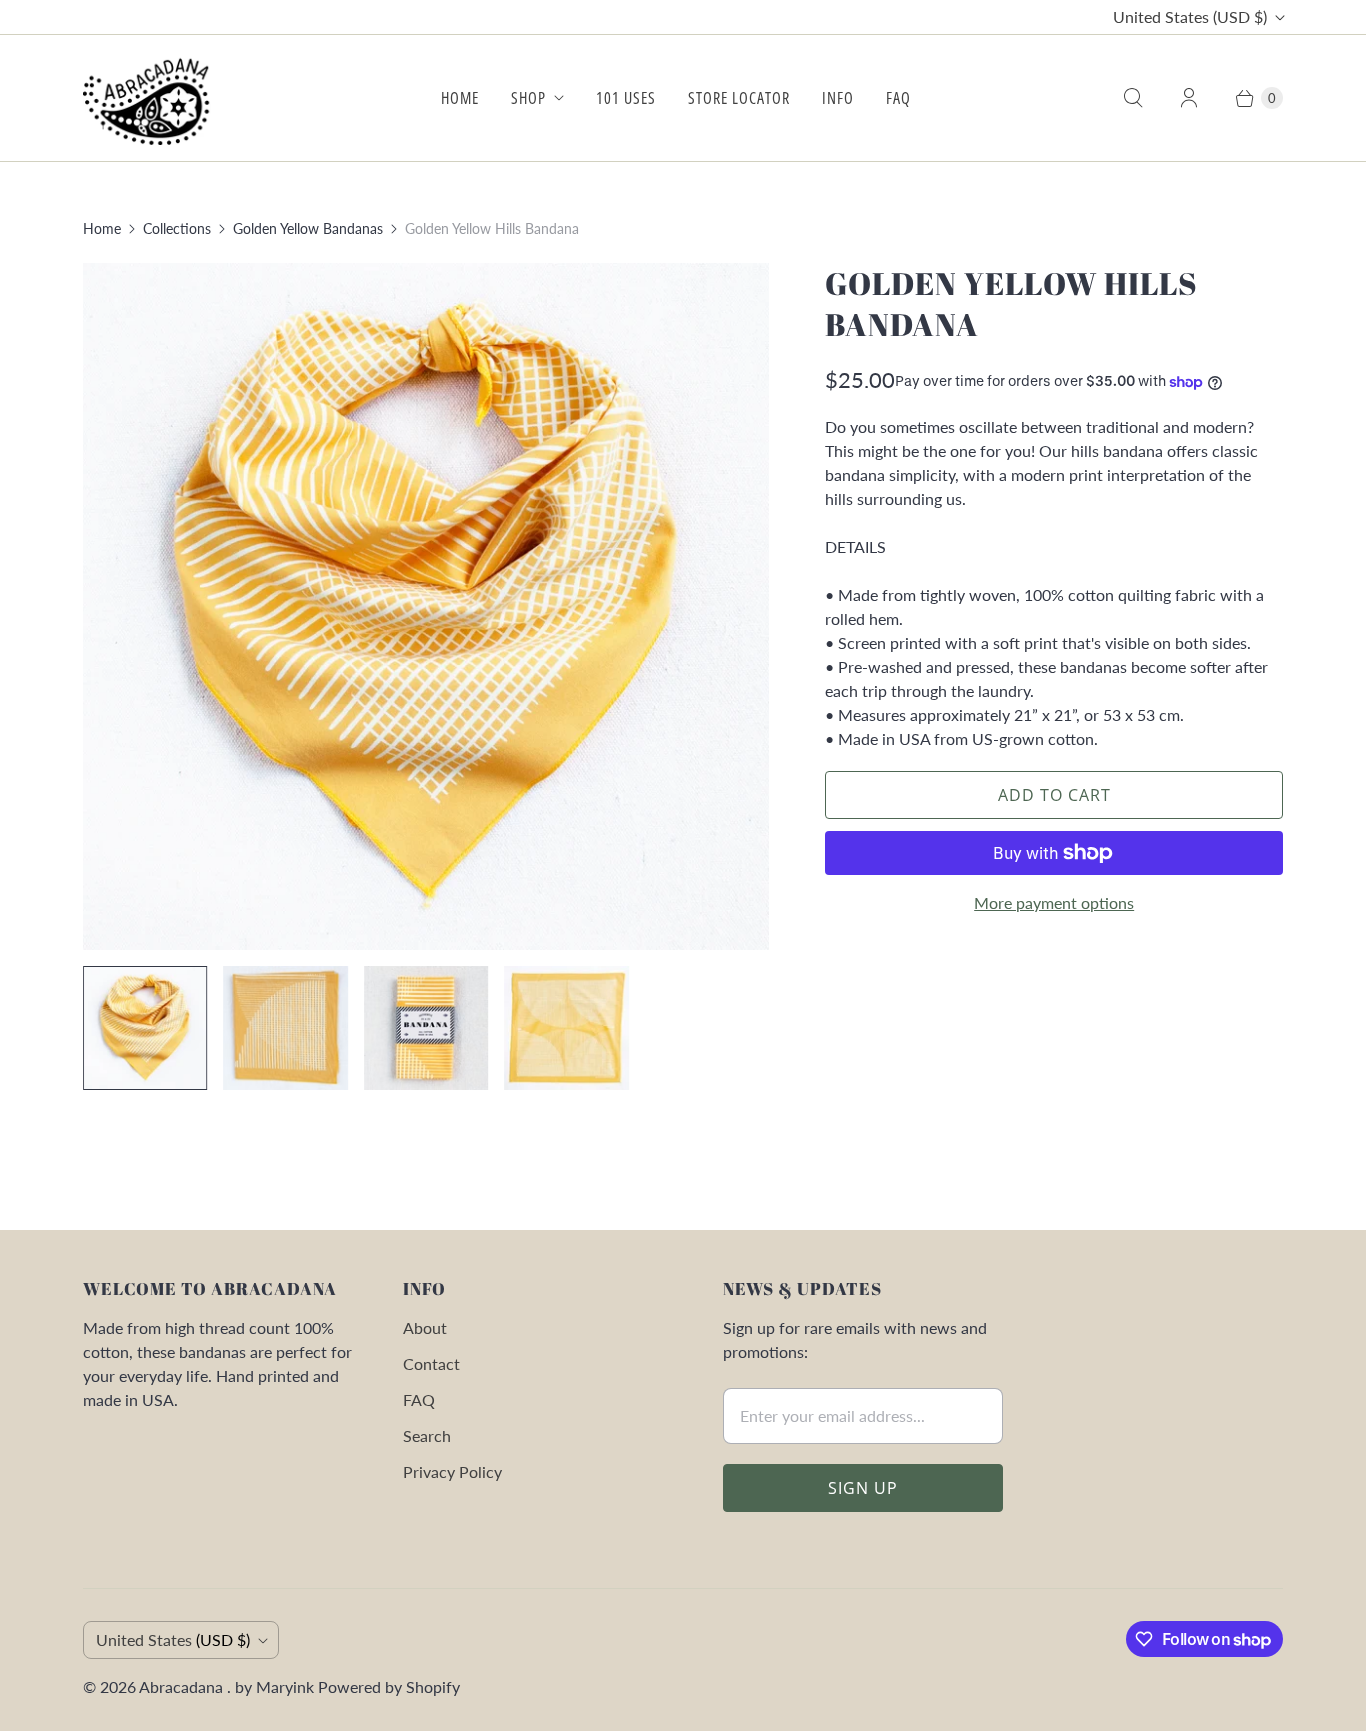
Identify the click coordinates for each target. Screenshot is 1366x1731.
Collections (177, 228)
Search (427, 1435)
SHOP (528, 98)
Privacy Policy (452, 1471)
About (425, 1327)
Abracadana (183, 1686)
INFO (838, 98)
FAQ (898, 98)
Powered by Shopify (389, 1686)
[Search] (1133, 98)
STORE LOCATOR (739, 98)
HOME (460, 98)
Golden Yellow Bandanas (308, 228)
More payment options (1054, 902)
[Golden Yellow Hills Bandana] (426, 606)
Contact (431, 1363)
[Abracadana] (150, 98)
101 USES (626, 98)
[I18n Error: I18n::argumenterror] (145, 1028)
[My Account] (1189, 98)
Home (102, 228)
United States (1190, 16)
